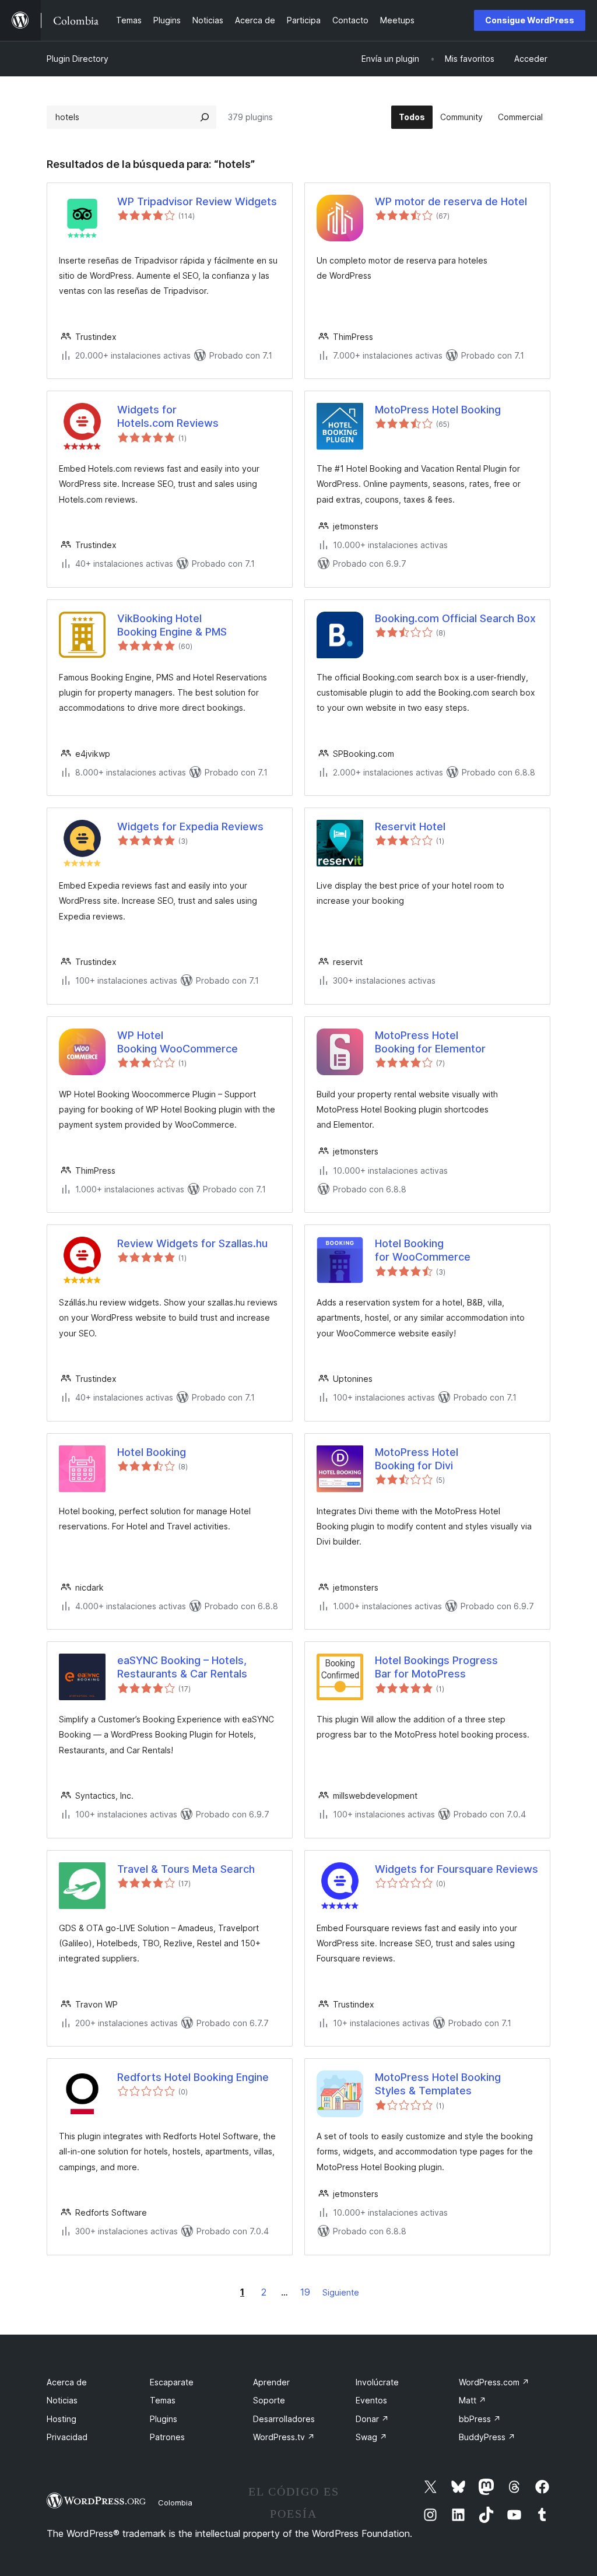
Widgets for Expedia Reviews (190, 827)
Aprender (271, 2382)
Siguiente (341, 2292)
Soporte (269, 2400)
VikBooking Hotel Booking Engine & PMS (172, 625)
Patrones (167, 2437)
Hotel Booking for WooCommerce (423, 1250)
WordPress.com (494, 2382)
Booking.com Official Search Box (455, 618)
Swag (371, 2437)
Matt (473, 2400)
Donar (372, 2419)
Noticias (62, 2400)
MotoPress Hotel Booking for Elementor (430, 1042)
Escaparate (172, 2382)
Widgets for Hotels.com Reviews (168, 416)
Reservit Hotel (410, 827)
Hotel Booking (152, 1452)
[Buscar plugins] (205, 117)
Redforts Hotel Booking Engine (193, 2077)
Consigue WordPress (530, 20)
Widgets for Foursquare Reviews (456, 1869)
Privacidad (67, 2437)
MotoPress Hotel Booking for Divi (417, 1459)
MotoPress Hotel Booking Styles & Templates (438, 2084)
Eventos (371, 2400)
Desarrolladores (284, 2419)
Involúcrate (377, 2382)
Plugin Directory (78, 59)
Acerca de (67, 2382)
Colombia (175, 2503)
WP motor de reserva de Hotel (451, 201)
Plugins (164, 2419)
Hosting (62, 2419)
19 (305, 2292)
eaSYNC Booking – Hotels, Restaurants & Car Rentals (182, 1667)
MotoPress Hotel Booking (438, 410)
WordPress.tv (284, 2437)
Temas (163, 2400)
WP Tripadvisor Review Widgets (197, 201)
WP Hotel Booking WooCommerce (178, 1042)
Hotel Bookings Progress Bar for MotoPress (436, 1667)
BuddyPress (487, 2437)
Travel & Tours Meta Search (186, 1869)
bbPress (480, 2419)
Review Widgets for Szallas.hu (192, 1243)
